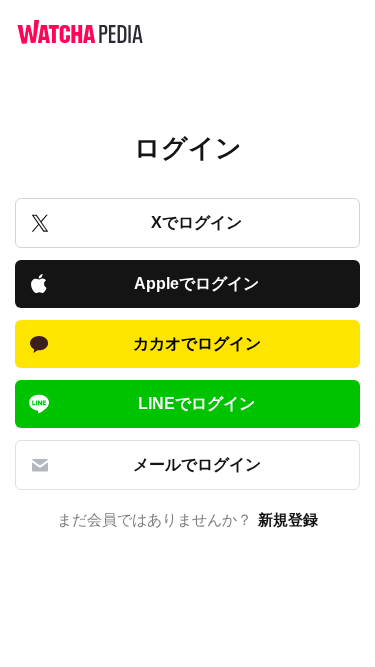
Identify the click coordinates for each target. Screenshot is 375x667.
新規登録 (288, 520)
